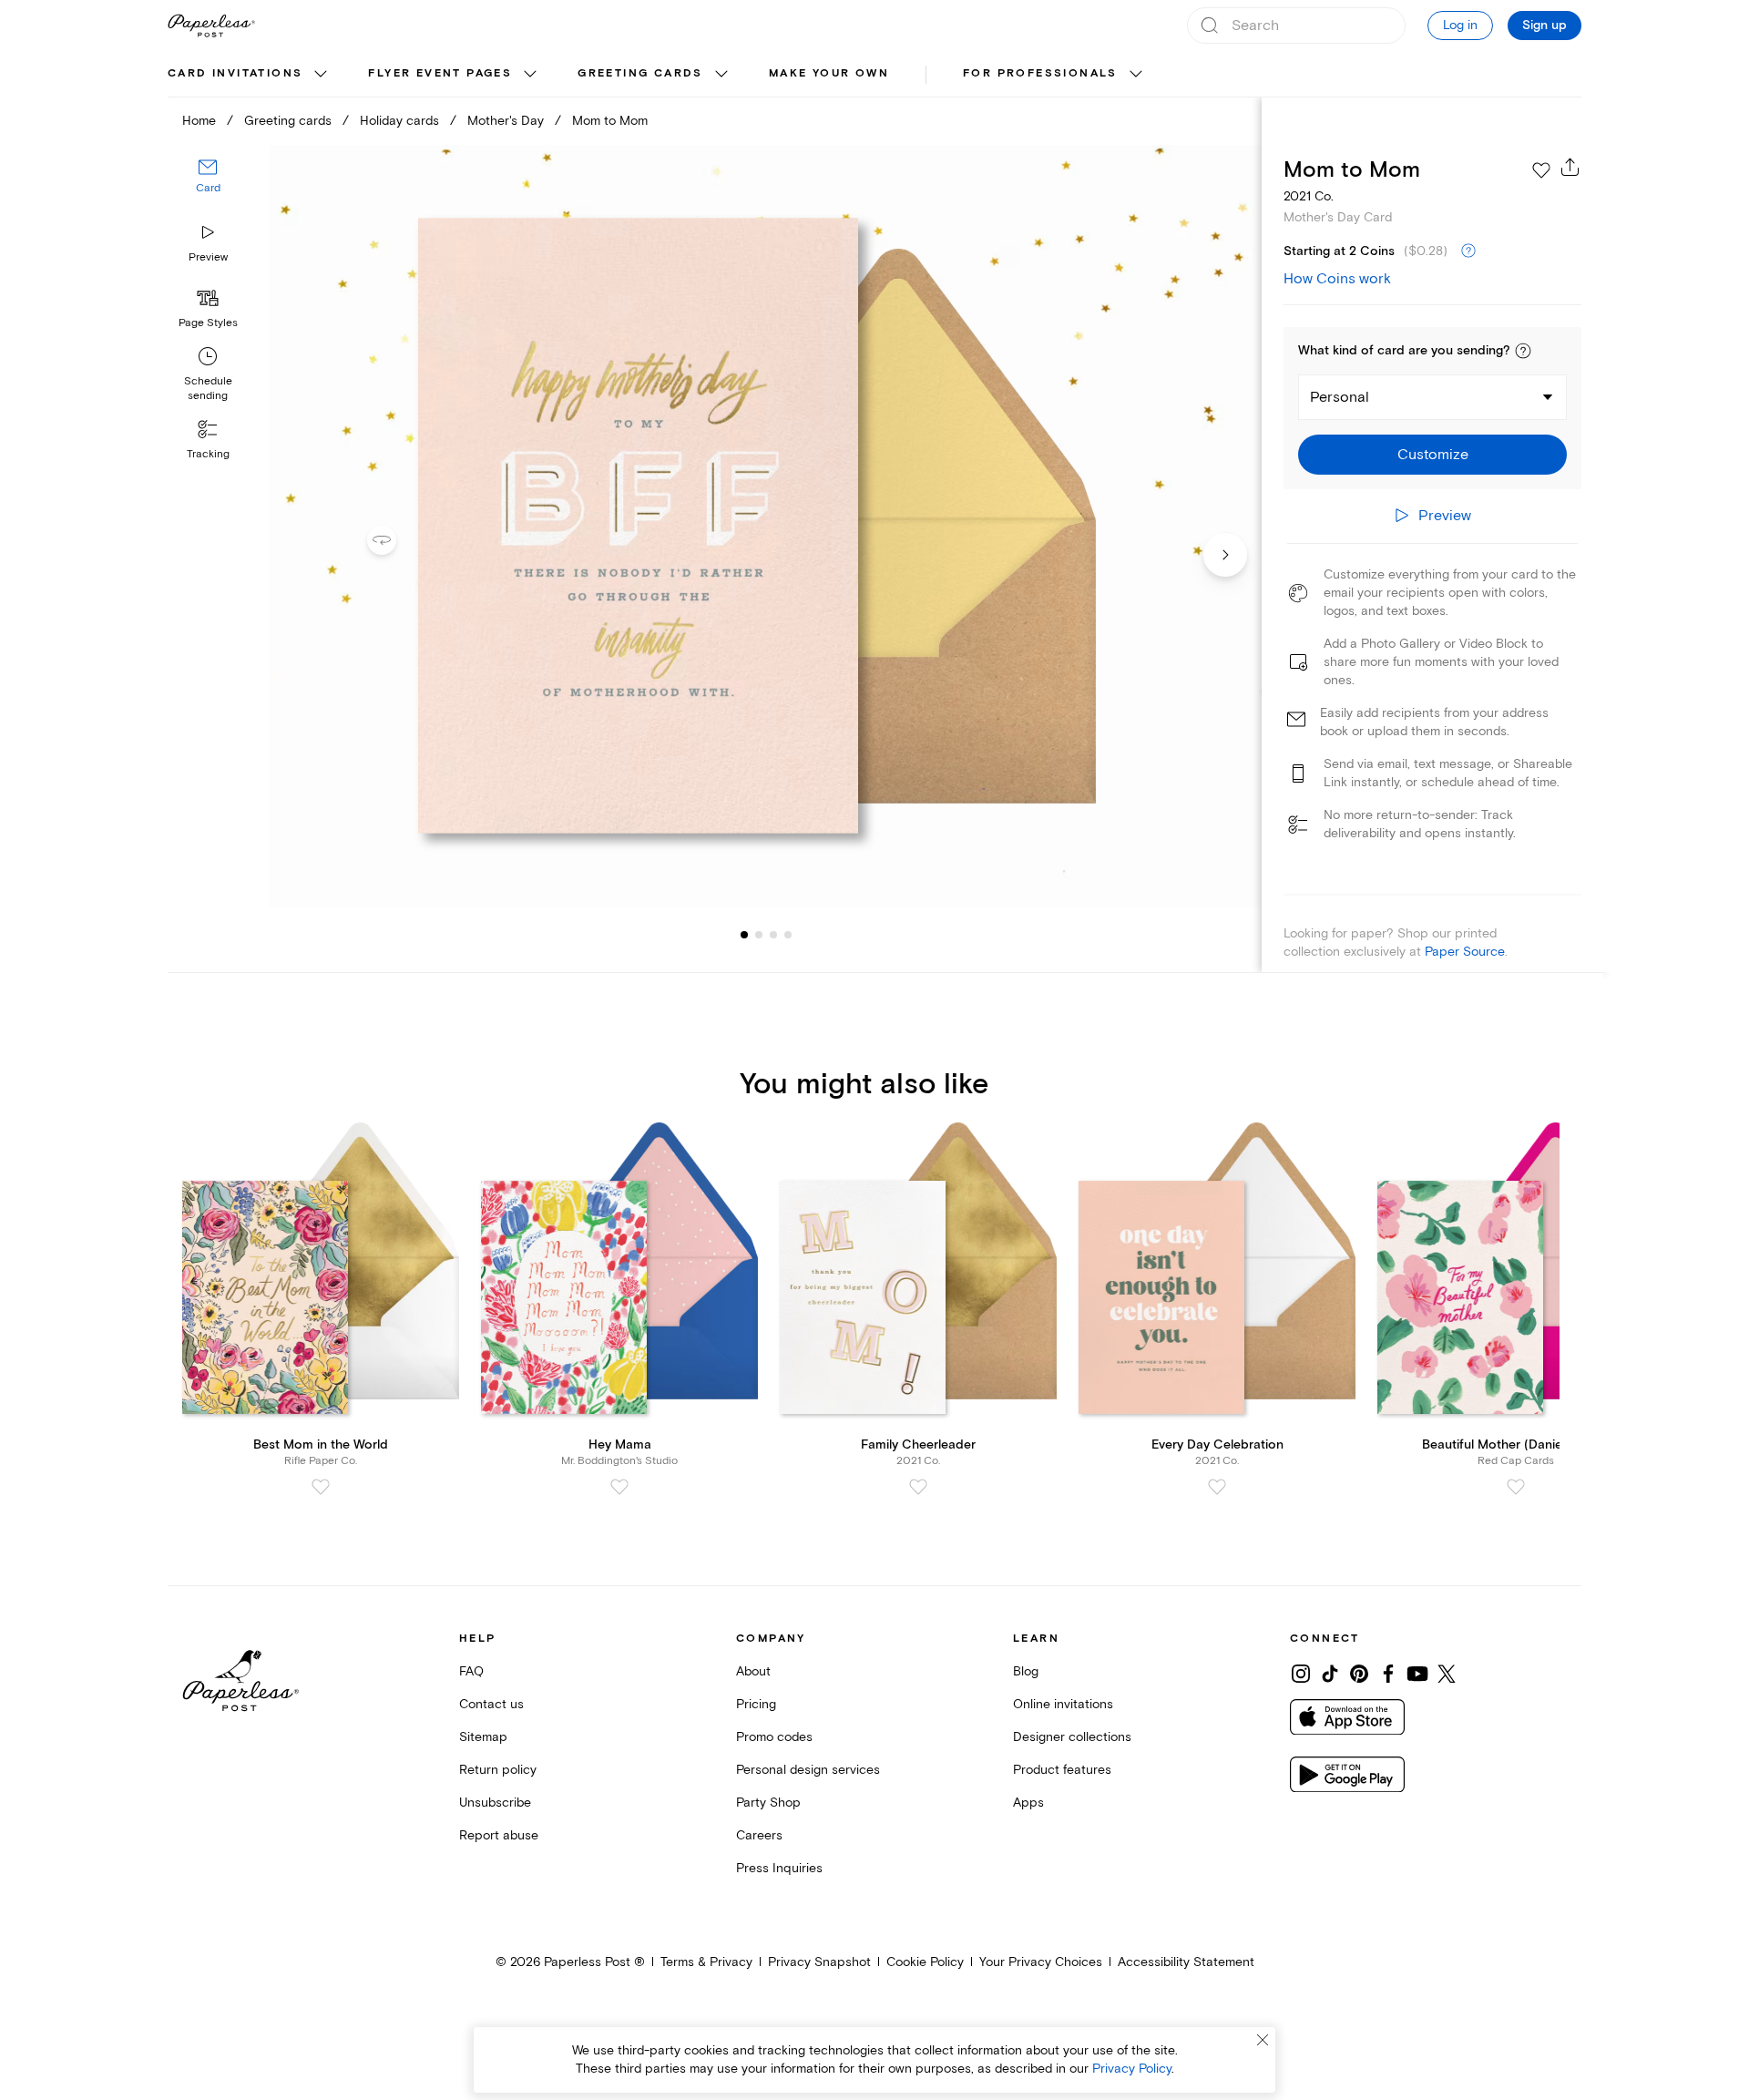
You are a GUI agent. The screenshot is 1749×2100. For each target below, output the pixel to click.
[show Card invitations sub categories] (321, 75)
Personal (1340, 397)
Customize (1433, 455)
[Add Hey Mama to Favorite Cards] (619, 1487)
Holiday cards (399, 121)
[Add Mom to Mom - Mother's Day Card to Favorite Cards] (1541, 170)
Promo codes (774, 1737)
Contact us (491, 1704)
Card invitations (235, 73)
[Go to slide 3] (759, 935)
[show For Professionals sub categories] (1136, 75)
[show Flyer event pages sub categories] (530, 75)
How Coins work (1337, 279)
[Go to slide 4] (773, 935)
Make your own (829, 73)
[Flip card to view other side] (396, 540)
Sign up (1544, 26)
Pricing (756, 1704)
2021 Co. (1309, 196)
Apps (1028, 1803)
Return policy (498, 1770)
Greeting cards (640, 73)
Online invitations (1063, 1704)
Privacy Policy (1132, 2069)
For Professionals (1040, 73)
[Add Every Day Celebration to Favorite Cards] (1217, 1487)
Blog (1026, 1671)
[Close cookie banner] (1263, 2040)
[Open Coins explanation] (1468, 251)
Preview (208, 257)
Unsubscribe (495, 1803)
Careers (759, 1835)
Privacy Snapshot (819, 1962)
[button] (1523, 351)
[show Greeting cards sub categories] (721, 75)
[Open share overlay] (1570, 167)
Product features (1062, 1770)
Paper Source (1465, 952)
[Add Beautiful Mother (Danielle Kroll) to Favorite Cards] (1516, 1487)
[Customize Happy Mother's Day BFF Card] (765, 526)
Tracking (208, 454)
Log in (1460, 25)
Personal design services (808, 1770)
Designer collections (1072, 1737)
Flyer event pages (440, 73)
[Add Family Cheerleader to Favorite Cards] (918, 1487)
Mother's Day (506, 121)
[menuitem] (250, 75)
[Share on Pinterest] (1359, 1674)
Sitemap (483, 1737)
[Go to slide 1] (744, 935)
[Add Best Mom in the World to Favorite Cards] (321, 1487)
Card (208, 189)
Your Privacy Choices (1041, 1962)
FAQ (471, 1671)
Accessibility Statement (1186, 1962)
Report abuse (499, 1835)
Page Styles (208, 323)
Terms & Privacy (706, 1962)
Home (199, 121)
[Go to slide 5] (788, 935)
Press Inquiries (779, 1868)
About (753, 1671)
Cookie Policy (925, 1962)
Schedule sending (208, 389)
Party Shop (768, 1803)
